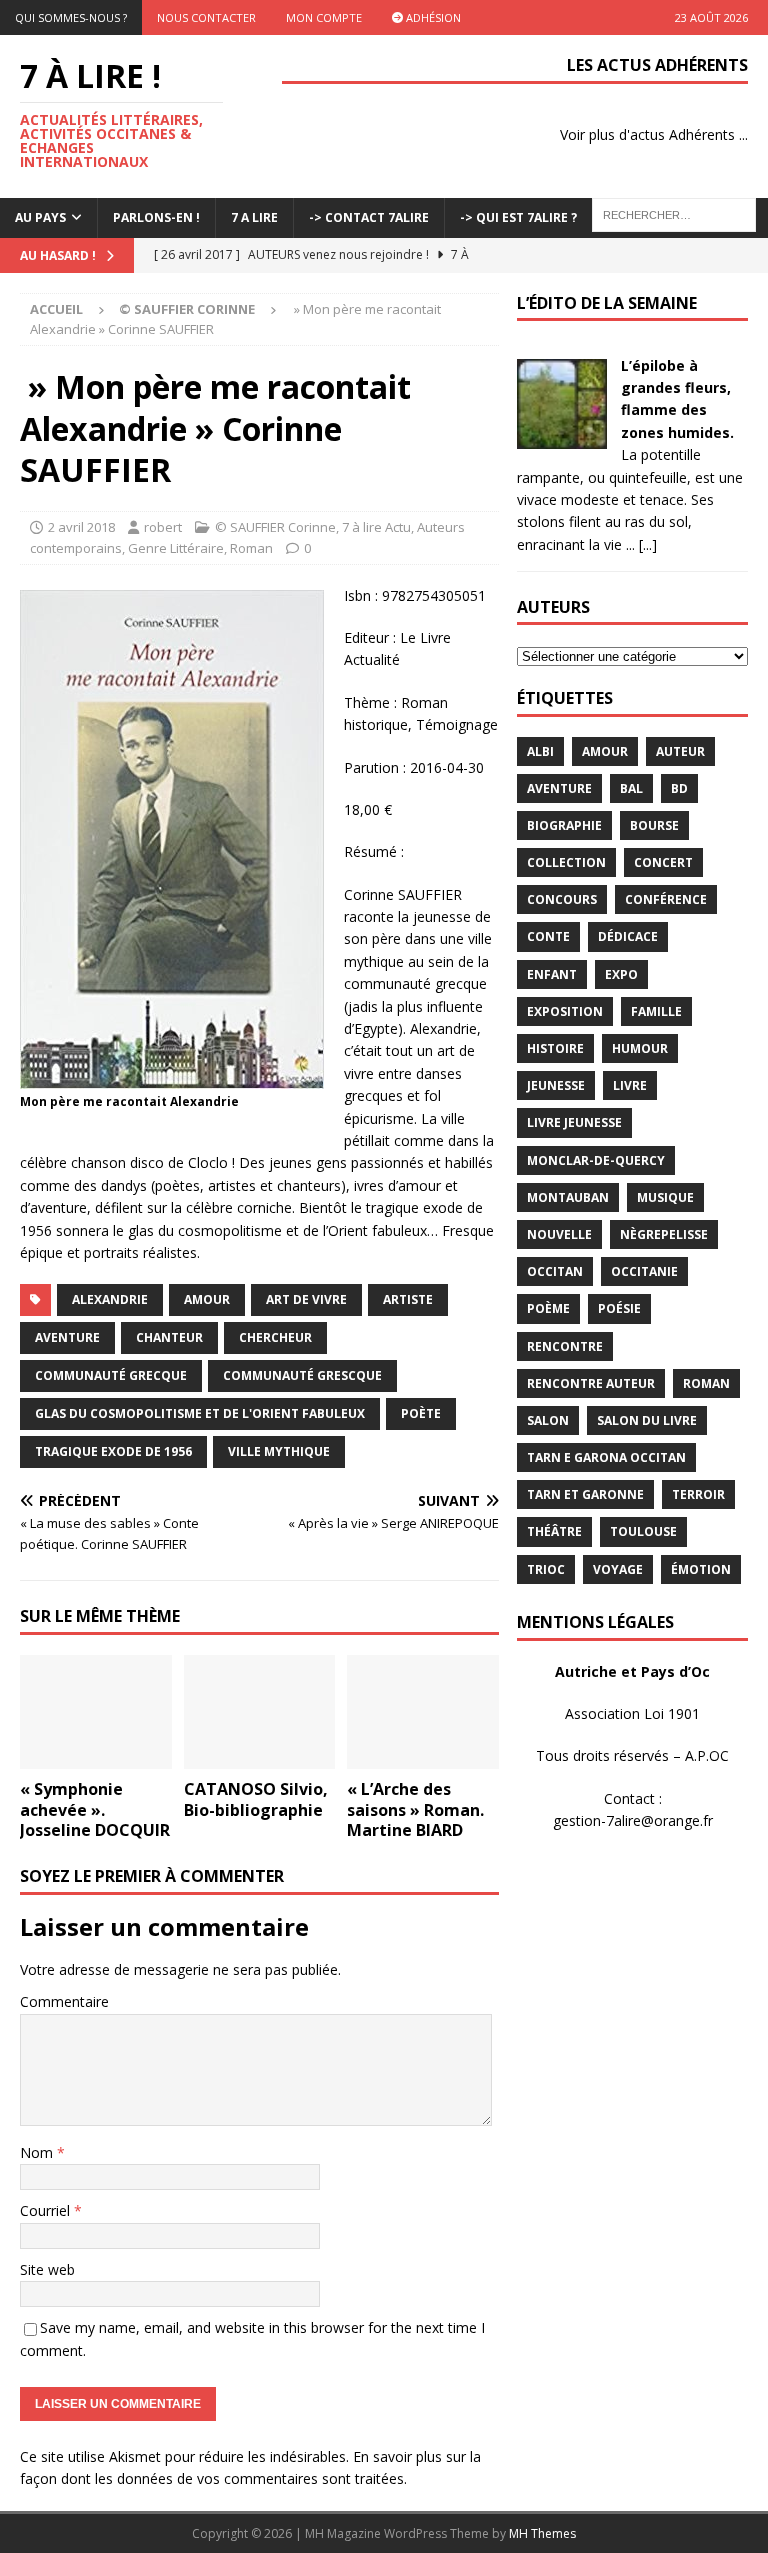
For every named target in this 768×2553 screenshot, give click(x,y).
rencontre (565, 1346)
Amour (207, 1299)
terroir (698, 1494)
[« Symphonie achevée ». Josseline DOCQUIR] (96, 1712)
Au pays (40, 217)
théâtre (554, 1531)
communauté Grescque (302, 1375)
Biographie (564, 825)
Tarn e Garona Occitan (606, 1457)
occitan (555, 1271)
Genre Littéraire (176, 548)
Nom (38, 2152)
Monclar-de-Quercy (596, 1160)
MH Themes (542, 2533)
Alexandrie (110, 1299)
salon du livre (647, 1420)
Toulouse (643, 1531)
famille (656, 1011)
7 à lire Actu (376, 527)
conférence (666, 899)
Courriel (47, 2210)
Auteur (680, 751)
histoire (555, 1048)
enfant (552, 974)
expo (621, 974)
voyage (618, 1569)
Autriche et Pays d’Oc (632, 1671)
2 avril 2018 (81, 527)
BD (679, 788)
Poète (421, 1413)
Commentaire (64, 2001)
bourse (654, 825)
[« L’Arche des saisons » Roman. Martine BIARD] (423, 1712)
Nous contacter (206, 17)
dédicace (628, 936)
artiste (408, 1299)
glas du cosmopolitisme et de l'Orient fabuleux (200, 1413)
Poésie (619, 1308)
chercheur (275, 1337)
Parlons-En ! (156, 217)
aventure (67, 1337)
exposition (565, 1011)
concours (562, 899)
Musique (665, 1197)
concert (663, 862)
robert (163, 527)
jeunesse (556, 1085)
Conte (548, 936)
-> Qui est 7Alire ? (518, 217)
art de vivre (306, 1299)
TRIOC (546, 1569)
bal (631, 788)
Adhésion (432, 17)
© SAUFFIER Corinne (275, 527)
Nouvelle (559, 1234)
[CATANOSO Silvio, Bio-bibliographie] (260, 1712)
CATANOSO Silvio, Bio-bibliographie (256, 1799)
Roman (251, 548)
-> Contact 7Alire (369, 217)
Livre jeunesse (574, 1122)
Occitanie (644, 1271)
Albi (540, 751)
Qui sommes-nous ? (71, 17)
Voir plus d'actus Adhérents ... (654, 134)
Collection (566, 862)
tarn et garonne (585, 1494)
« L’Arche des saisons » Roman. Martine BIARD (415, 1810)
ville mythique (279, 1451)
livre (630, 1085)
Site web (47, 2269)
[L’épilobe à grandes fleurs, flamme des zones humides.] (562, 436)
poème (548, 1308)
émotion (701, 1569)
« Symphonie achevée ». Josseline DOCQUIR (95, 1810)
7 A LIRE (254, 217)
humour (640, 1048)
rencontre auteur (591, 1383)
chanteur (169, 1337)
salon (548, 1420)
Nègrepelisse (664, 1234)
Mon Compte (324, 17)
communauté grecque (111, 1375)
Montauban (568, 1197)
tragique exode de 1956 (113, 1451)
